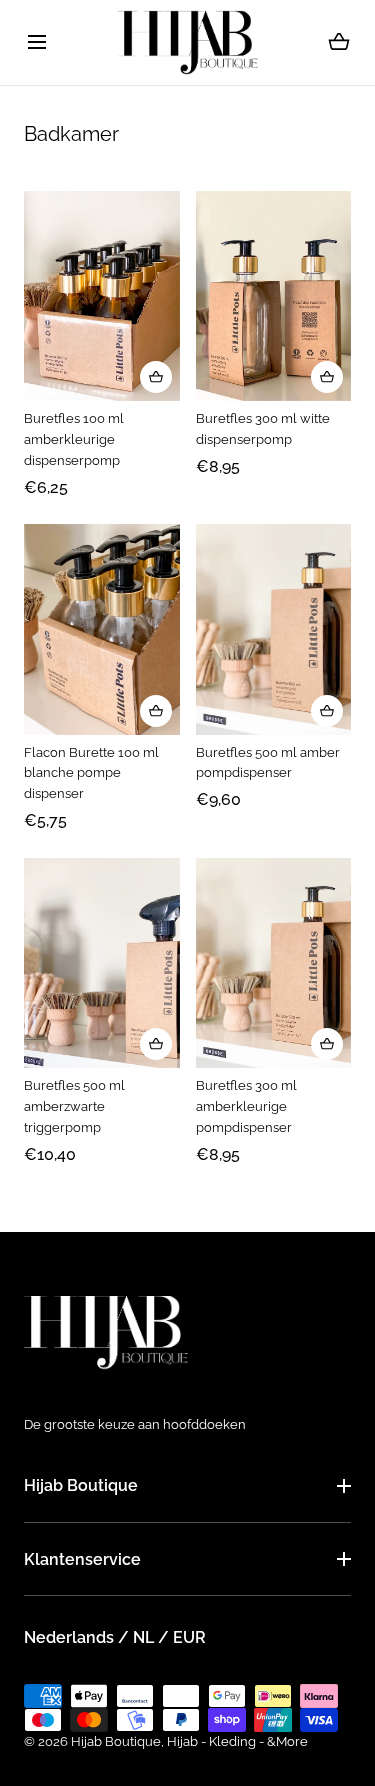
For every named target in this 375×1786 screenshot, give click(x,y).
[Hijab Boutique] (188, 42)
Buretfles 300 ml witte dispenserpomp (263, 429)
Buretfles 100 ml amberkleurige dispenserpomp (74, 439)
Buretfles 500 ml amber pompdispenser (268, 763)
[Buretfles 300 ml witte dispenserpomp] (274, 296)
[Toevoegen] (156, 377)
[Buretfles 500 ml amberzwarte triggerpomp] (102, 963)
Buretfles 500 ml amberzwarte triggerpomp (74, 1106)
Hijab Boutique (81, 1485)
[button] (36, 42)
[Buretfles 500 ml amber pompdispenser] (274, 629)
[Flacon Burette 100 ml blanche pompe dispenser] (102, 629)
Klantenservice (82, 1559)
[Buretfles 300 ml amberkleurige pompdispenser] (274, 963)
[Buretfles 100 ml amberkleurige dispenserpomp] (102, 296)
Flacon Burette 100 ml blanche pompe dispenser (91, 773)
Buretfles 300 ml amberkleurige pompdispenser (246, 1106)
